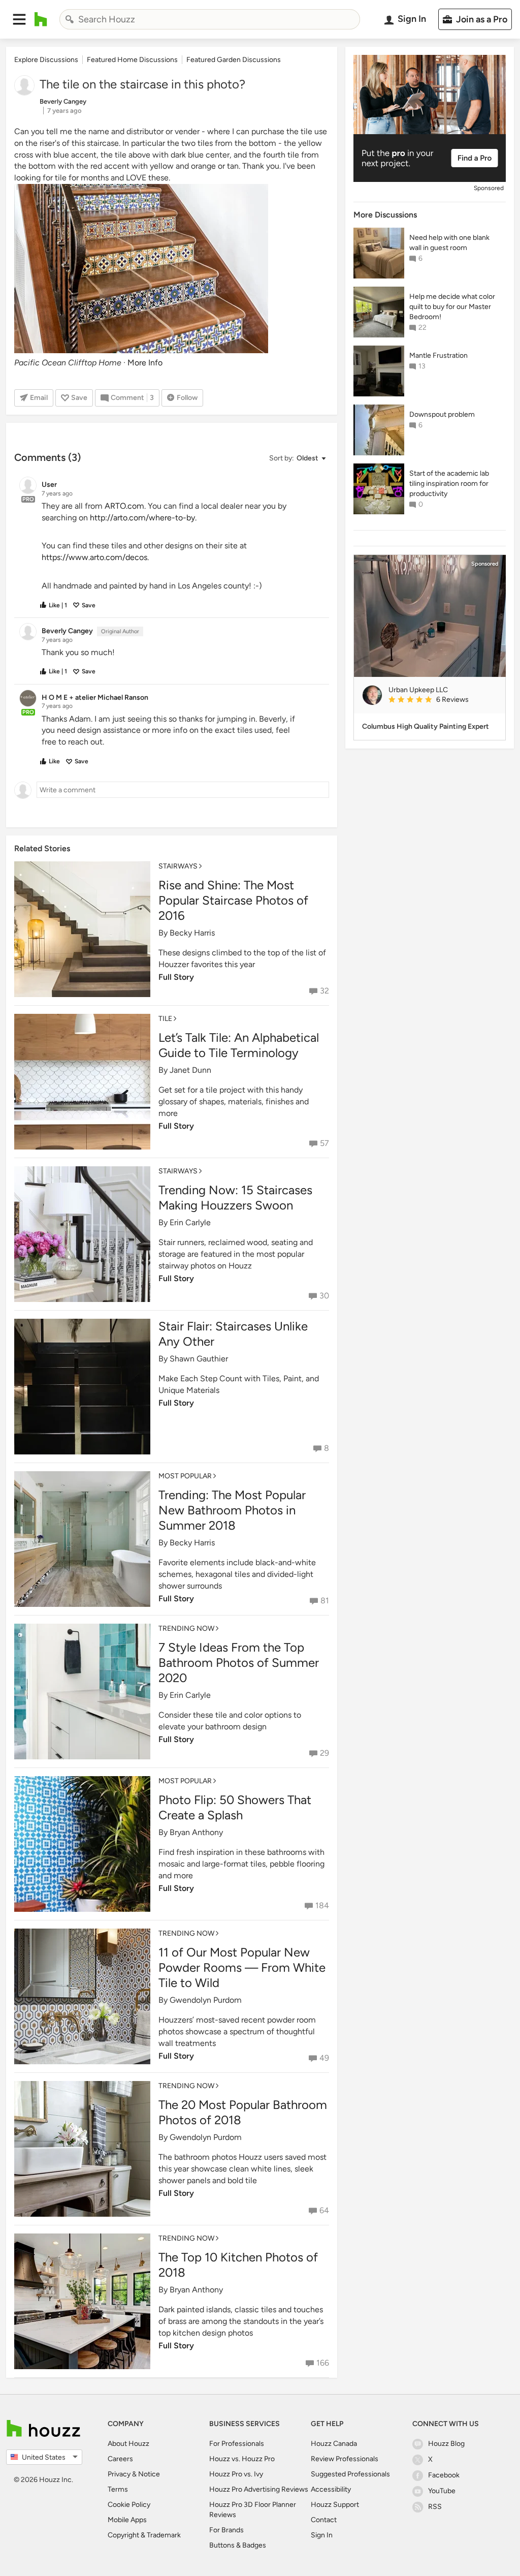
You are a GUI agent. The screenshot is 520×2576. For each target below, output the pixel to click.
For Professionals (237, 2444)
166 (323, 2363)
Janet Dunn (190, 1070)
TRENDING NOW (186, 1628)
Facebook (444, 2475)
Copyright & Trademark (144, 2535)
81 (325, 1601)
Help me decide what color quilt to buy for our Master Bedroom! (452, 307)
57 (324, 1143)
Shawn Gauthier (199, 1359)
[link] (443, 700)
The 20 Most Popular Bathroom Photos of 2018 (243, 2112)
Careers (120, 2459)
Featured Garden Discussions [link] (234, 60)
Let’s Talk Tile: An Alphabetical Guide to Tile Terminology (239, 1045)
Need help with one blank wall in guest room (449, 243)
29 (324, 1753)
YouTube (442, 2491)
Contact (324, 2520)
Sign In (322, 2535)
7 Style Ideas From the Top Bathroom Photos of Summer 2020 (239, 1663)
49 (324, 2058)
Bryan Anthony (196, 1832)
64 (324, 2210)
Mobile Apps (127, 2520)
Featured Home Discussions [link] (132, 60)
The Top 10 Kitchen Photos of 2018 (238, 2265)
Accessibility (331, 2489)
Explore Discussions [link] (46, 60)
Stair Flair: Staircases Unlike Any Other (233, 1334)
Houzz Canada (334, 2444)
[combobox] (210, 19)
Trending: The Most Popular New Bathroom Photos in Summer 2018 (232, 1510)
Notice (149, 2474)
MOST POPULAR (185, 1476)
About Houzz (128, 2444)
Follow (187, 398)
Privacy (119, 2474)
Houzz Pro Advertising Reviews (259, 2489)
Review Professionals (345, 2459)
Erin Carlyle (190, 1222)
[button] (19, 19)
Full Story (176, 977)
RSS (435, 2507)
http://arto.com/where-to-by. (144, 518)
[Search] (70, 19)
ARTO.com (124, 506)
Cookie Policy (129, 2505)
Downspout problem (442, 414)
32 (324, 991)
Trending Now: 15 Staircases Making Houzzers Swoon (235, 1198)
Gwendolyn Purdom (206, 2000)
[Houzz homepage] (41, 19)
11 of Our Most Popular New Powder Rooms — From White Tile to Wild (242, 1967)
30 (324, 1296)
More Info (145, 363)
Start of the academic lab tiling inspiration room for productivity (449, 484)
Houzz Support (335, 2505)
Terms (118, 2489)
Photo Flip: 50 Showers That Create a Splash (235, 1807)
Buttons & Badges (238, 2545)
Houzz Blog (446, 2444)
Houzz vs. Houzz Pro (242, 2459)
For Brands (226, 2530)
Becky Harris (192, 933)
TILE (165, 1019)
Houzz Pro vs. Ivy (236, 2474)
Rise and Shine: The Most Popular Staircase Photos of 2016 (233, 900)
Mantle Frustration (438, 355)
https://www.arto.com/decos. (96, 557)
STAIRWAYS (178, 866)
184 (322, 1905)
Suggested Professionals (350, 2474)
